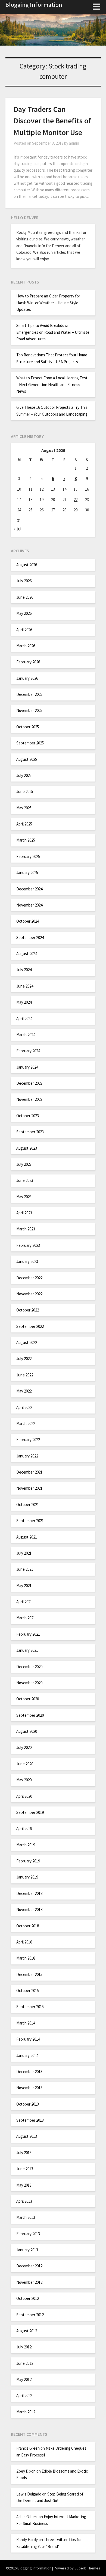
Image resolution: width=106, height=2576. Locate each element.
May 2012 (24, 2379)
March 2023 (26, 1229)
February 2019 (28, 1861)
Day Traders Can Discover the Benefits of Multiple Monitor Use (52, 121)
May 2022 (24, 1391)
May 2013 (24, 2185)
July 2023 (24, 1164)
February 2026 (28, 662)
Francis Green (28, 2448)
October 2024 (28, 921)
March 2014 (26, 2023)
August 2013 (27, 2136)
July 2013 (24, 2153)
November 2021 (29, 1488)
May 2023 (24, 1197)
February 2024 (28, 1051)
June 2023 (25, 1180)
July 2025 (24, 775)
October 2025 (28, 727)
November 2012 (29, 2282)
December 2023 (29, 1083)
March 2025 (26, 840)
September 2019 (30, 1812)
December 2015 (29, 1974)
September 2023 (30, 1132)
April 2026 (24, 630)
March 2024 (26, 1035)
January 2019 (27, 1877)
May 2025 (24, 808)
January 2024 (27, 1067)
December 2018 (29, 1893)
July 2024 (24, 970)
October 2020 (28, 1699)
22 (76, 500)
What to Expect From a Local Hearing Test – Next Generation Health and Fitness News (52, 384)
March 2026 (26, 646)
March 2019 (26, 1845)
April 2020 (24, 1796)
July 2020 (24, 1747)
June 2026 (25, 597)
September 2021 (30, 1521)
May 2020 (24, 1780)
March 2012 (26, 2412)
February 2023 (28, 1245)
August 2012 (27, 2331)
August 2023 (27, 1148)
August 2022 (27, 1342)
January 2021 (27, 1650)
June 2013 (25, 2169)
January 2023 (27, 1261)
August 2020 (27, 1731)
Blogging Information (34, 5)
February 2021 (28, 1634)
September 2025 (30, 743)
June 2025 (25, 791)
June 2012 (25, 2363)
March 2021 (26, 1618)
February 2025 (28, 856)
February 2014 (28, 2039)
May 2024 (24, 1002)
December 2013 (29, 2072)
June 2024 (25, 986)
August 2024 (27, 954)
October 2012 (28, 2298)
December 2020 (29, 1667)
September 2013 (30, 2120)
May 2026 (24, 613)
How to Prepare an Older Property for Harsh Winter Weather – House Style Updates (48, 303)
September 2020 (30, 1715)
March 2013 (26, 2217)
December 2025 (29, 694)
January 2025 (27, 873)
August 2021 (27, 1537)
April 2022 (24, 1407)
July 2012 (24, 2347)
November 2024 (29, 905)
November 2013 (29, 2088)
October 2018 (28, 1926)
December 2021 (29, 1472)
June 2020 (25, 1764)
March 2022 (26, 1423)
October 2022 (28, 1310)
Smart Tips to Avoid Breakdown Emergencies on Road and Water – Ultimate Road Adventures (53, 332)
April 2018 (24, 1942)
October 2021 (28, 1505)
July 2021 (24, 1553)
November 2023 (29, 1099)
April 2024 (24, 1019)
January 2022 (27, 1456)
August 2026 (27, 565)
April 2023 (24, 1213)
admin (74, 143)
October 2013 (28, 2104)
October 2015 (28, 1991)
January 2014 (27, 2055)
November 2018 (29, 1909)
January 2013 (27, 2250)
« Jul (17, 529)
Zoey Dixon (26, 2471)
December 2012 (29, 2266)
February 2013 (28, 2234)
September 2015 (30, 2007)
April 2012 (24, 2395)
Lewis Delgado (29, 2494)
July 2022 (24, 1359)
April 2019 (24, 1828)
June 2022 (25, 1375)
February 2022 (28, 1440)
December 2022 (29, 1278)
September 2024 (30, 937)
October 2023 (28, 1116)
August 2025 (27, 759)
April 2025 (24, 824)
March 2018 (26, 1958)
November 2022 (29, 1294)
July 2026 (24, 581)
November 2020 (29, 1683)
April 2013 (24, 2201)
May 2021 (24, 1586)
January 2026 (27, 678)
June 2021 (25, 1569)
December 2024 (29, 889)
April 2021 (24, 1602)
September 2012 (30, 2315)
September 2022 (30, 1326)
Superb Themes (87, 2568)
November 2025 (29, 710)
